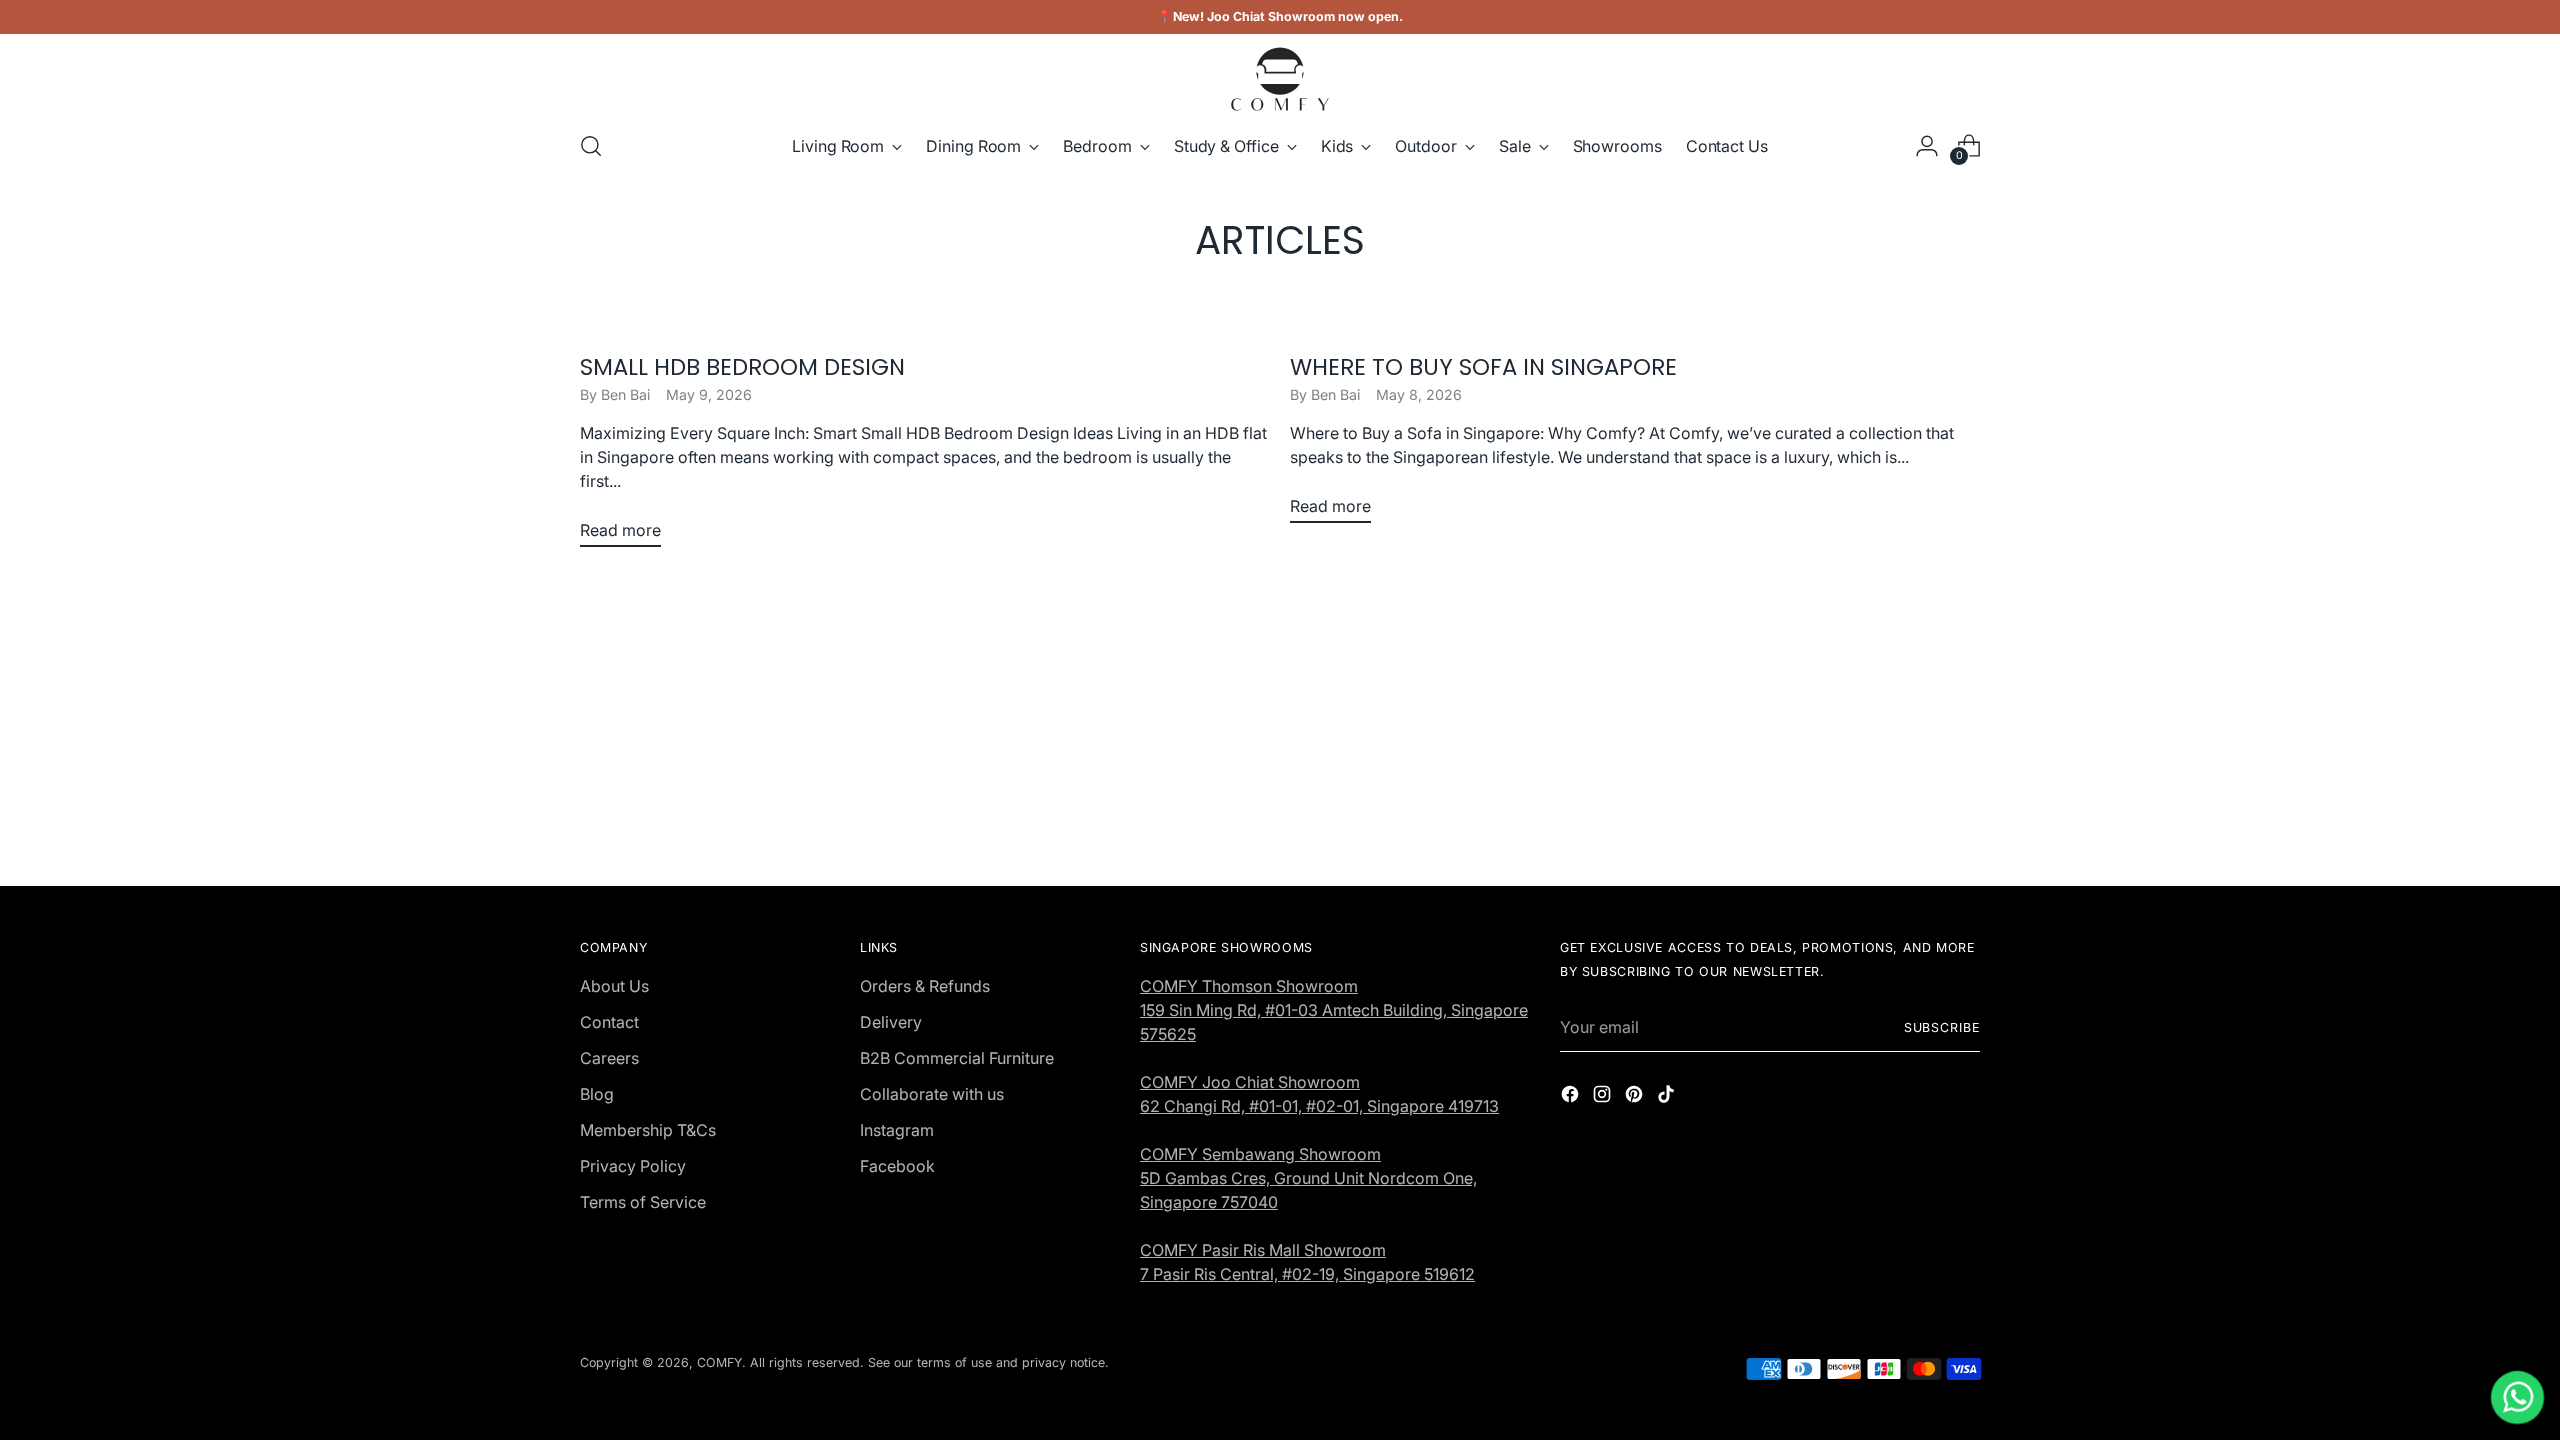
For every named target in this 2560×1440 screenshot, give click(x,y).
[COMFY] (1280, 79)
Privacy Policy (633, 1166)
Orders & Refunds (925, 986)
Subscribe (1942, 1027)
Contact (609, 1022)
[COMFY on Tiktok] (1668, 1097)
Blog (597, 1094)
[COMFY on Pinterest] (1636, 1097)
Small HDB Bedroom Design (742, 367)
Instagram (897, 1130)
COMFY (719, 1362)
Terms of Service (643, 1202)
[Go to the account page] (1927, 146)
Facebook (897, 1166)
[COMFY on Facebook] (1572, 1097)
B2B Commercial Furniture (957, 1058)
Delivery (891, 1022)
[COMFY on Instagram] (1604, 1097)
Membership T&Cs (648, 1130)
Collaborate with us (932, 1094)
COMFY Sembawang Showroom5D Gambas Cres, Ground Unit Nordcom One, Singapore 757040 (1308, 1178)
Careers (609, 1058)
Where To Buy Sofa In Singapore (1483, 367)
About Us (614, 986)
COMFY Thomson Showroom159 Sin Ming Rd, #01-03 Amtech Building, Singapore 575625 (1334, 1010)
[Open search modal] (591, 146)
